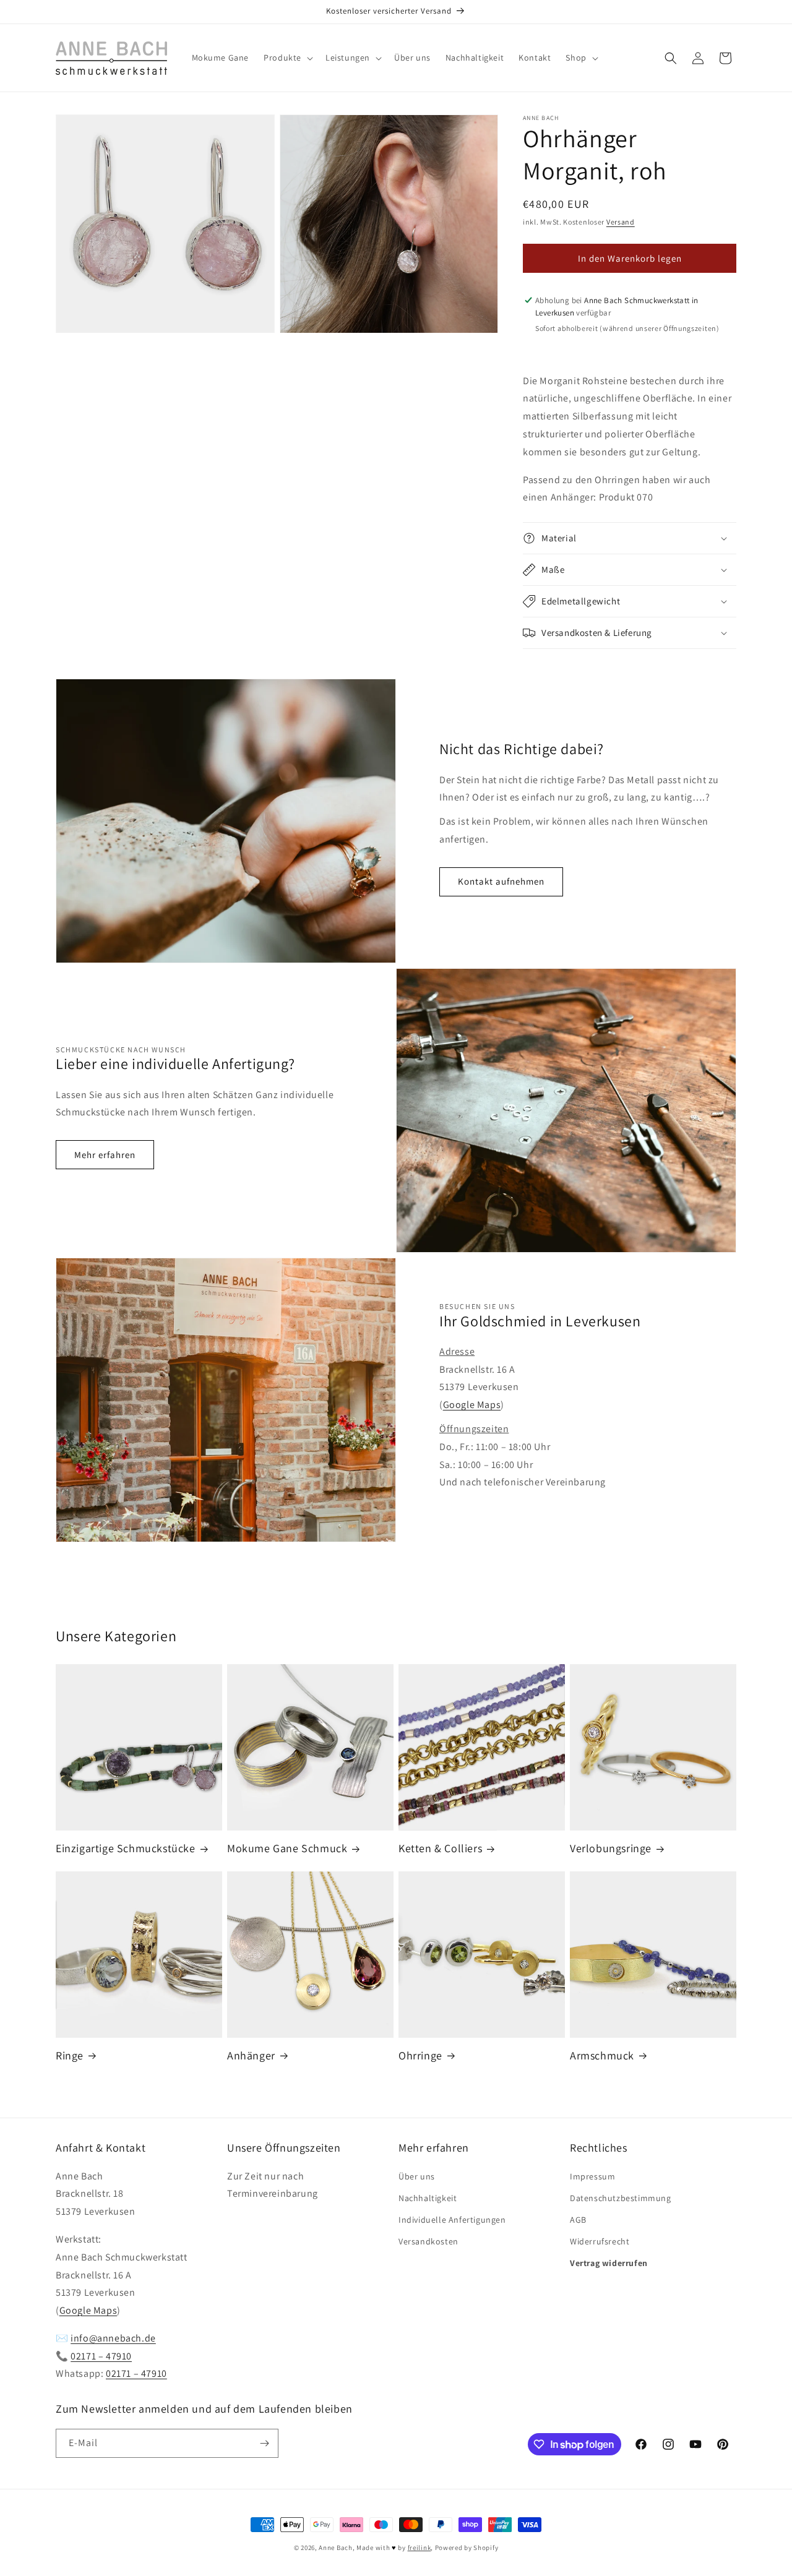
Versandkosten (428, 2241)
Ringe (70, 2055)
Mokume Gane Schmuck (287, 1848)
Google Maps (472, 1405)
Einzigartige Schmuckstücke (126, 1848)
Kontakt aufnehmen (501, 881)
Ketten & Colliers (440, 1848)
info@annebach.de (113, 2338)
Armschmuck (602, 2055)
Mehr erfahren (105, 1155)
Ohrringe (420, 2055)
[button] (287, 58)
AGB (578, 2220)
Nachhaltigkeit (428, 2198)
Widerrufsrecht (600, 2241)
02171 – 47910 (101, 2356)
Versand (621, 222)
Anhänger (251, 2055)
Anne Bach (335, 2548)
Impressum (592, 2176)
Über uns (417, 2176)
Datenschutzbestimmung (621, 2198)
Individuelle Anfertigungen (452, 2220)
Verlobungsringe (611, 1848)
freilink (420, 2548)
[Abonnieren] (264, 2443)
